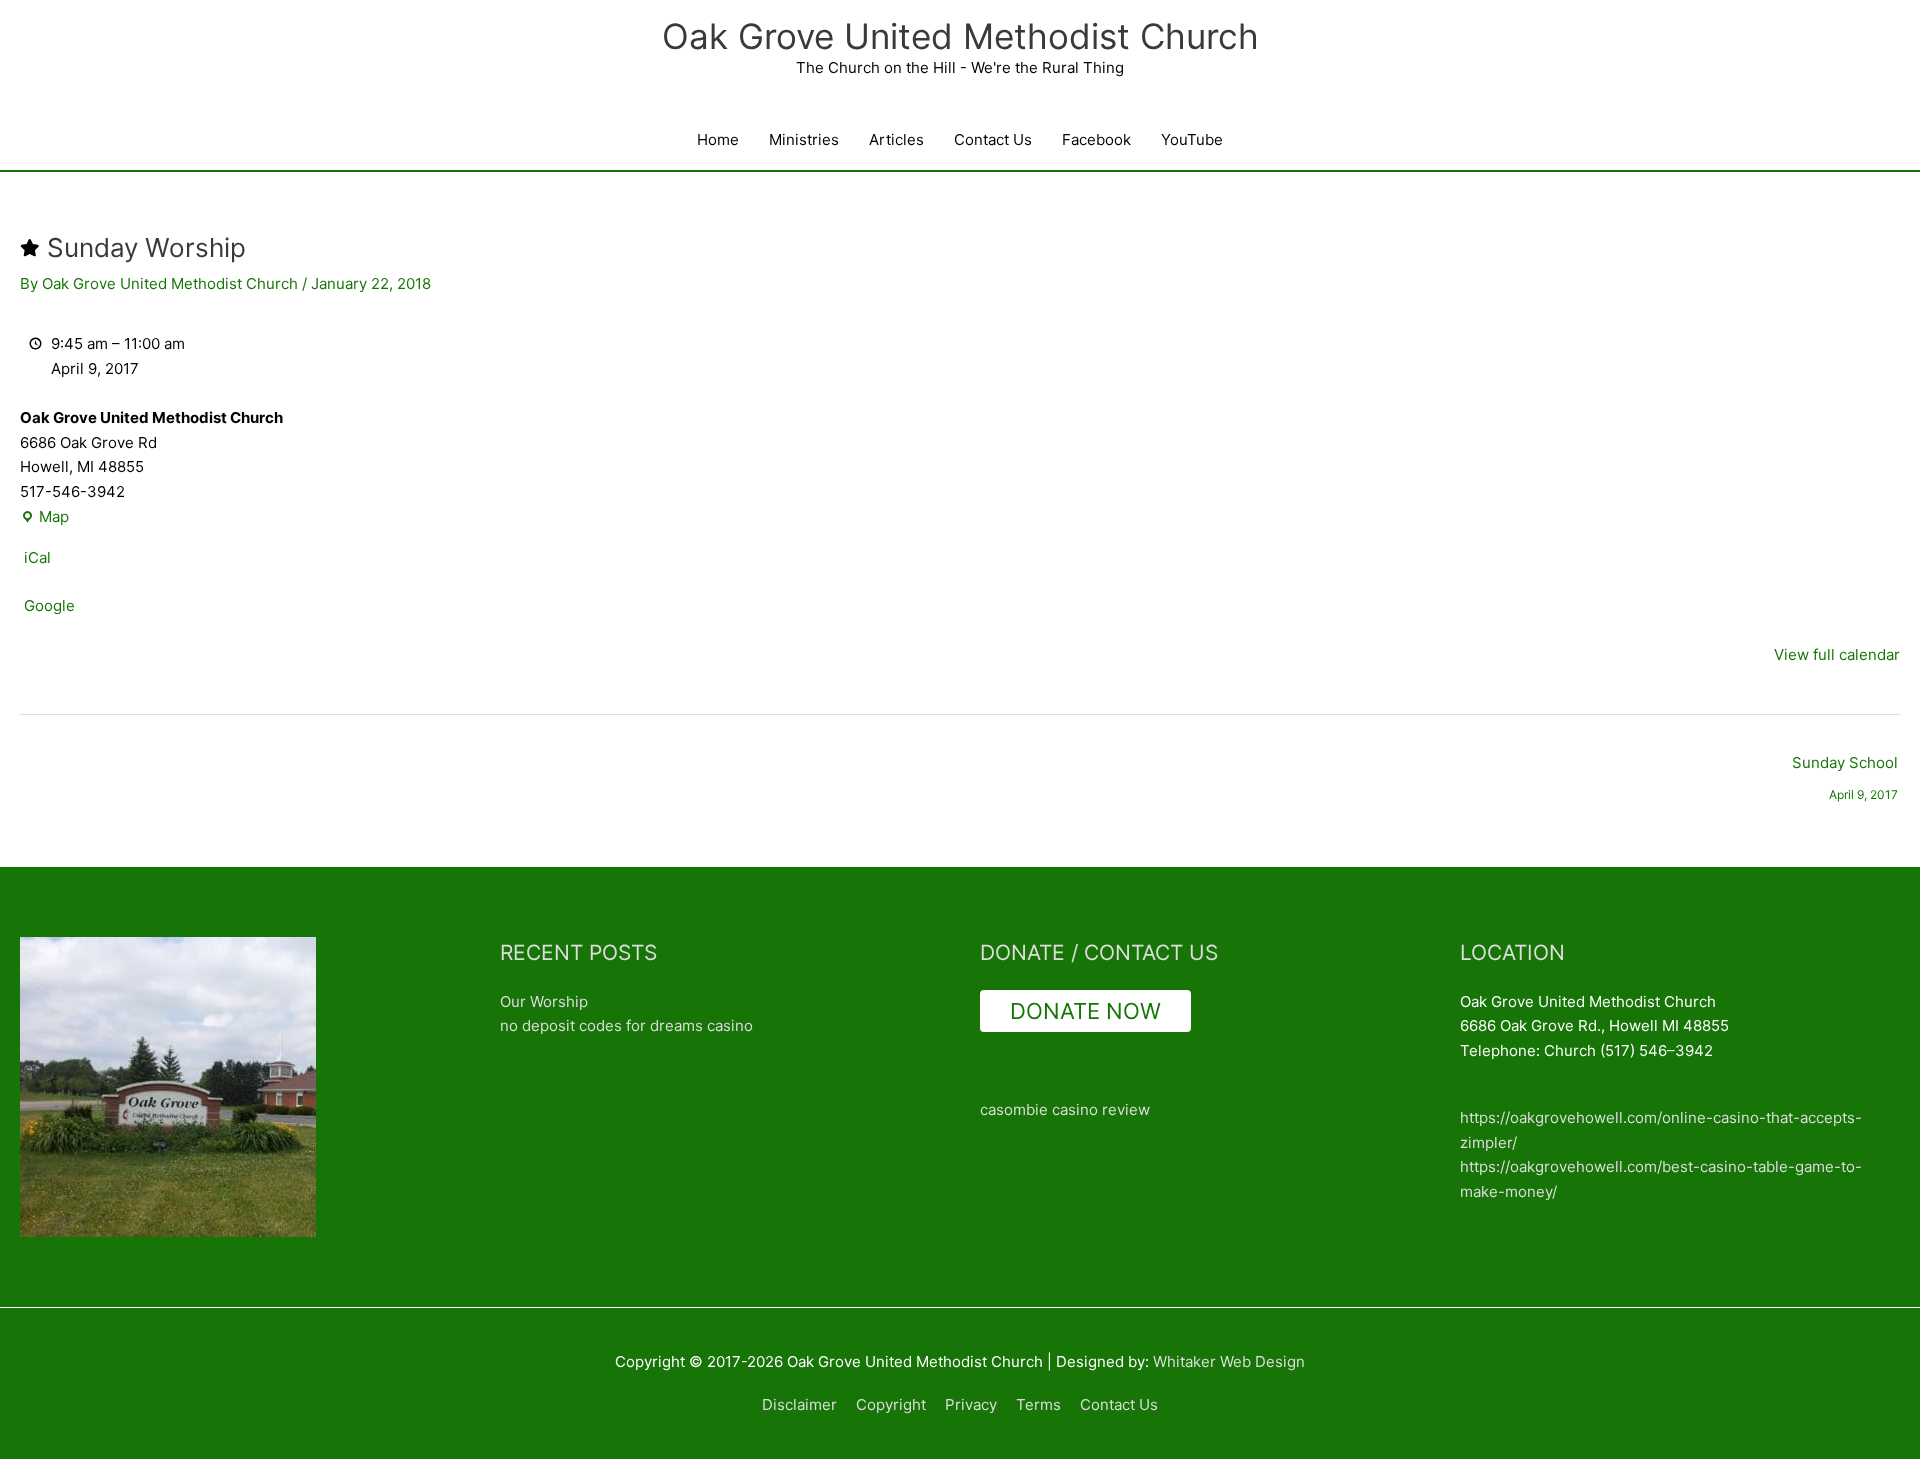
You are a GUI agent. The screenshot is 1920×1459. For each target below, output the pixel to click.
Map (44, 518)
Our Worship (544, 1001)
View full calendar (1837, 654)
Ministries (804, 139)
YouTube (1192, 139)
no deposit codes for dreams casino (626, 1025)
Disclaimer (799, 1404)
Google (49, 605)
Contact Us (993, 139)
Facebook (1096, 139)
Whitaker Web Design (1229, 1361)
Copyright (891, 1404)
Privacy (971, 1404)
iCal (37, 557)
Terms (1038, 1404)
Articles (896, 139)
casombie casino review (1065, 1109)
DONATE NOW (1085, 1011)
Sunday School (1845, 767)
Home (718, 139)
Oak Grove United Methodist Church (960, 36)
